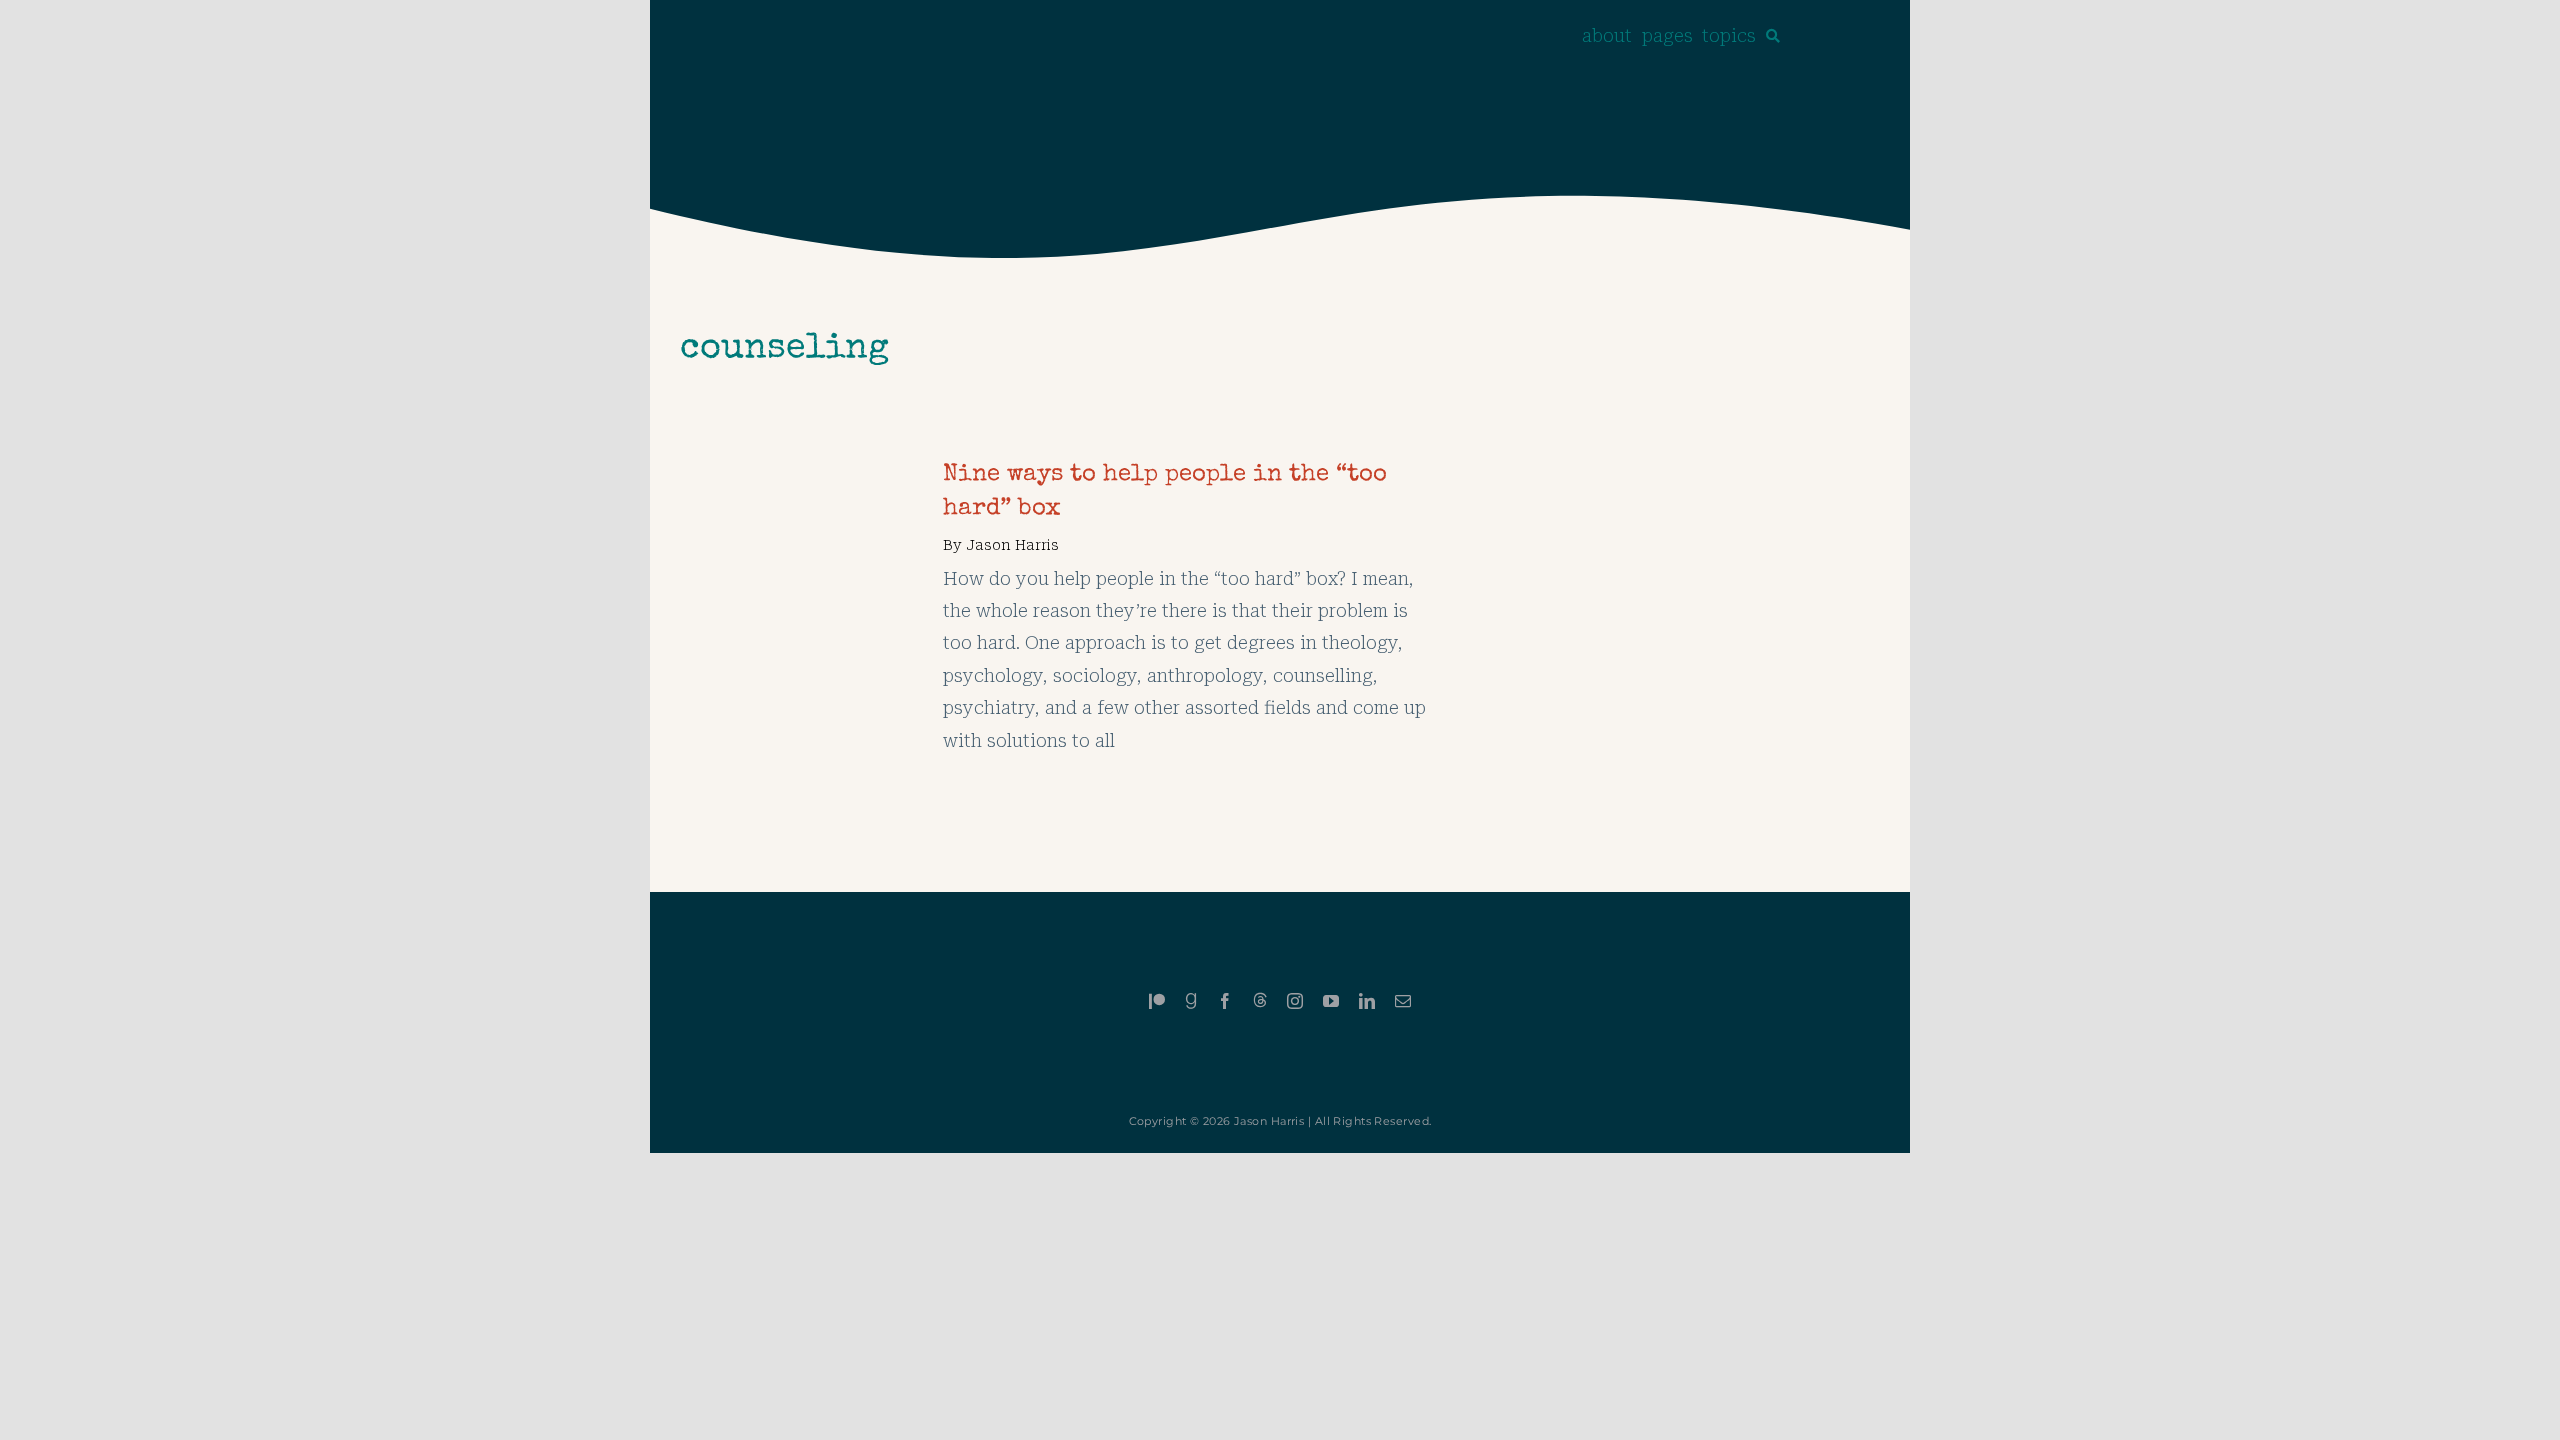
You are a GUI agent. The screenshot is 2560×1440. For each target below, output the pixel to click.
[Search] (1773, 36)
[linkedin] (1367, 1001)
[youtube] (1331, 1001)
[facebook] (1225, 1001)
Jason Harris (1012, 545)
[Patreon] (1157, 1001)
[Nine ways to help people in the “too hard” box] (796, 474)
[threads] (1260, 1000)
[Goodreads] (1191, 1001)
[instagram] (1295, 1001)
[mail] (1403, 1001)
